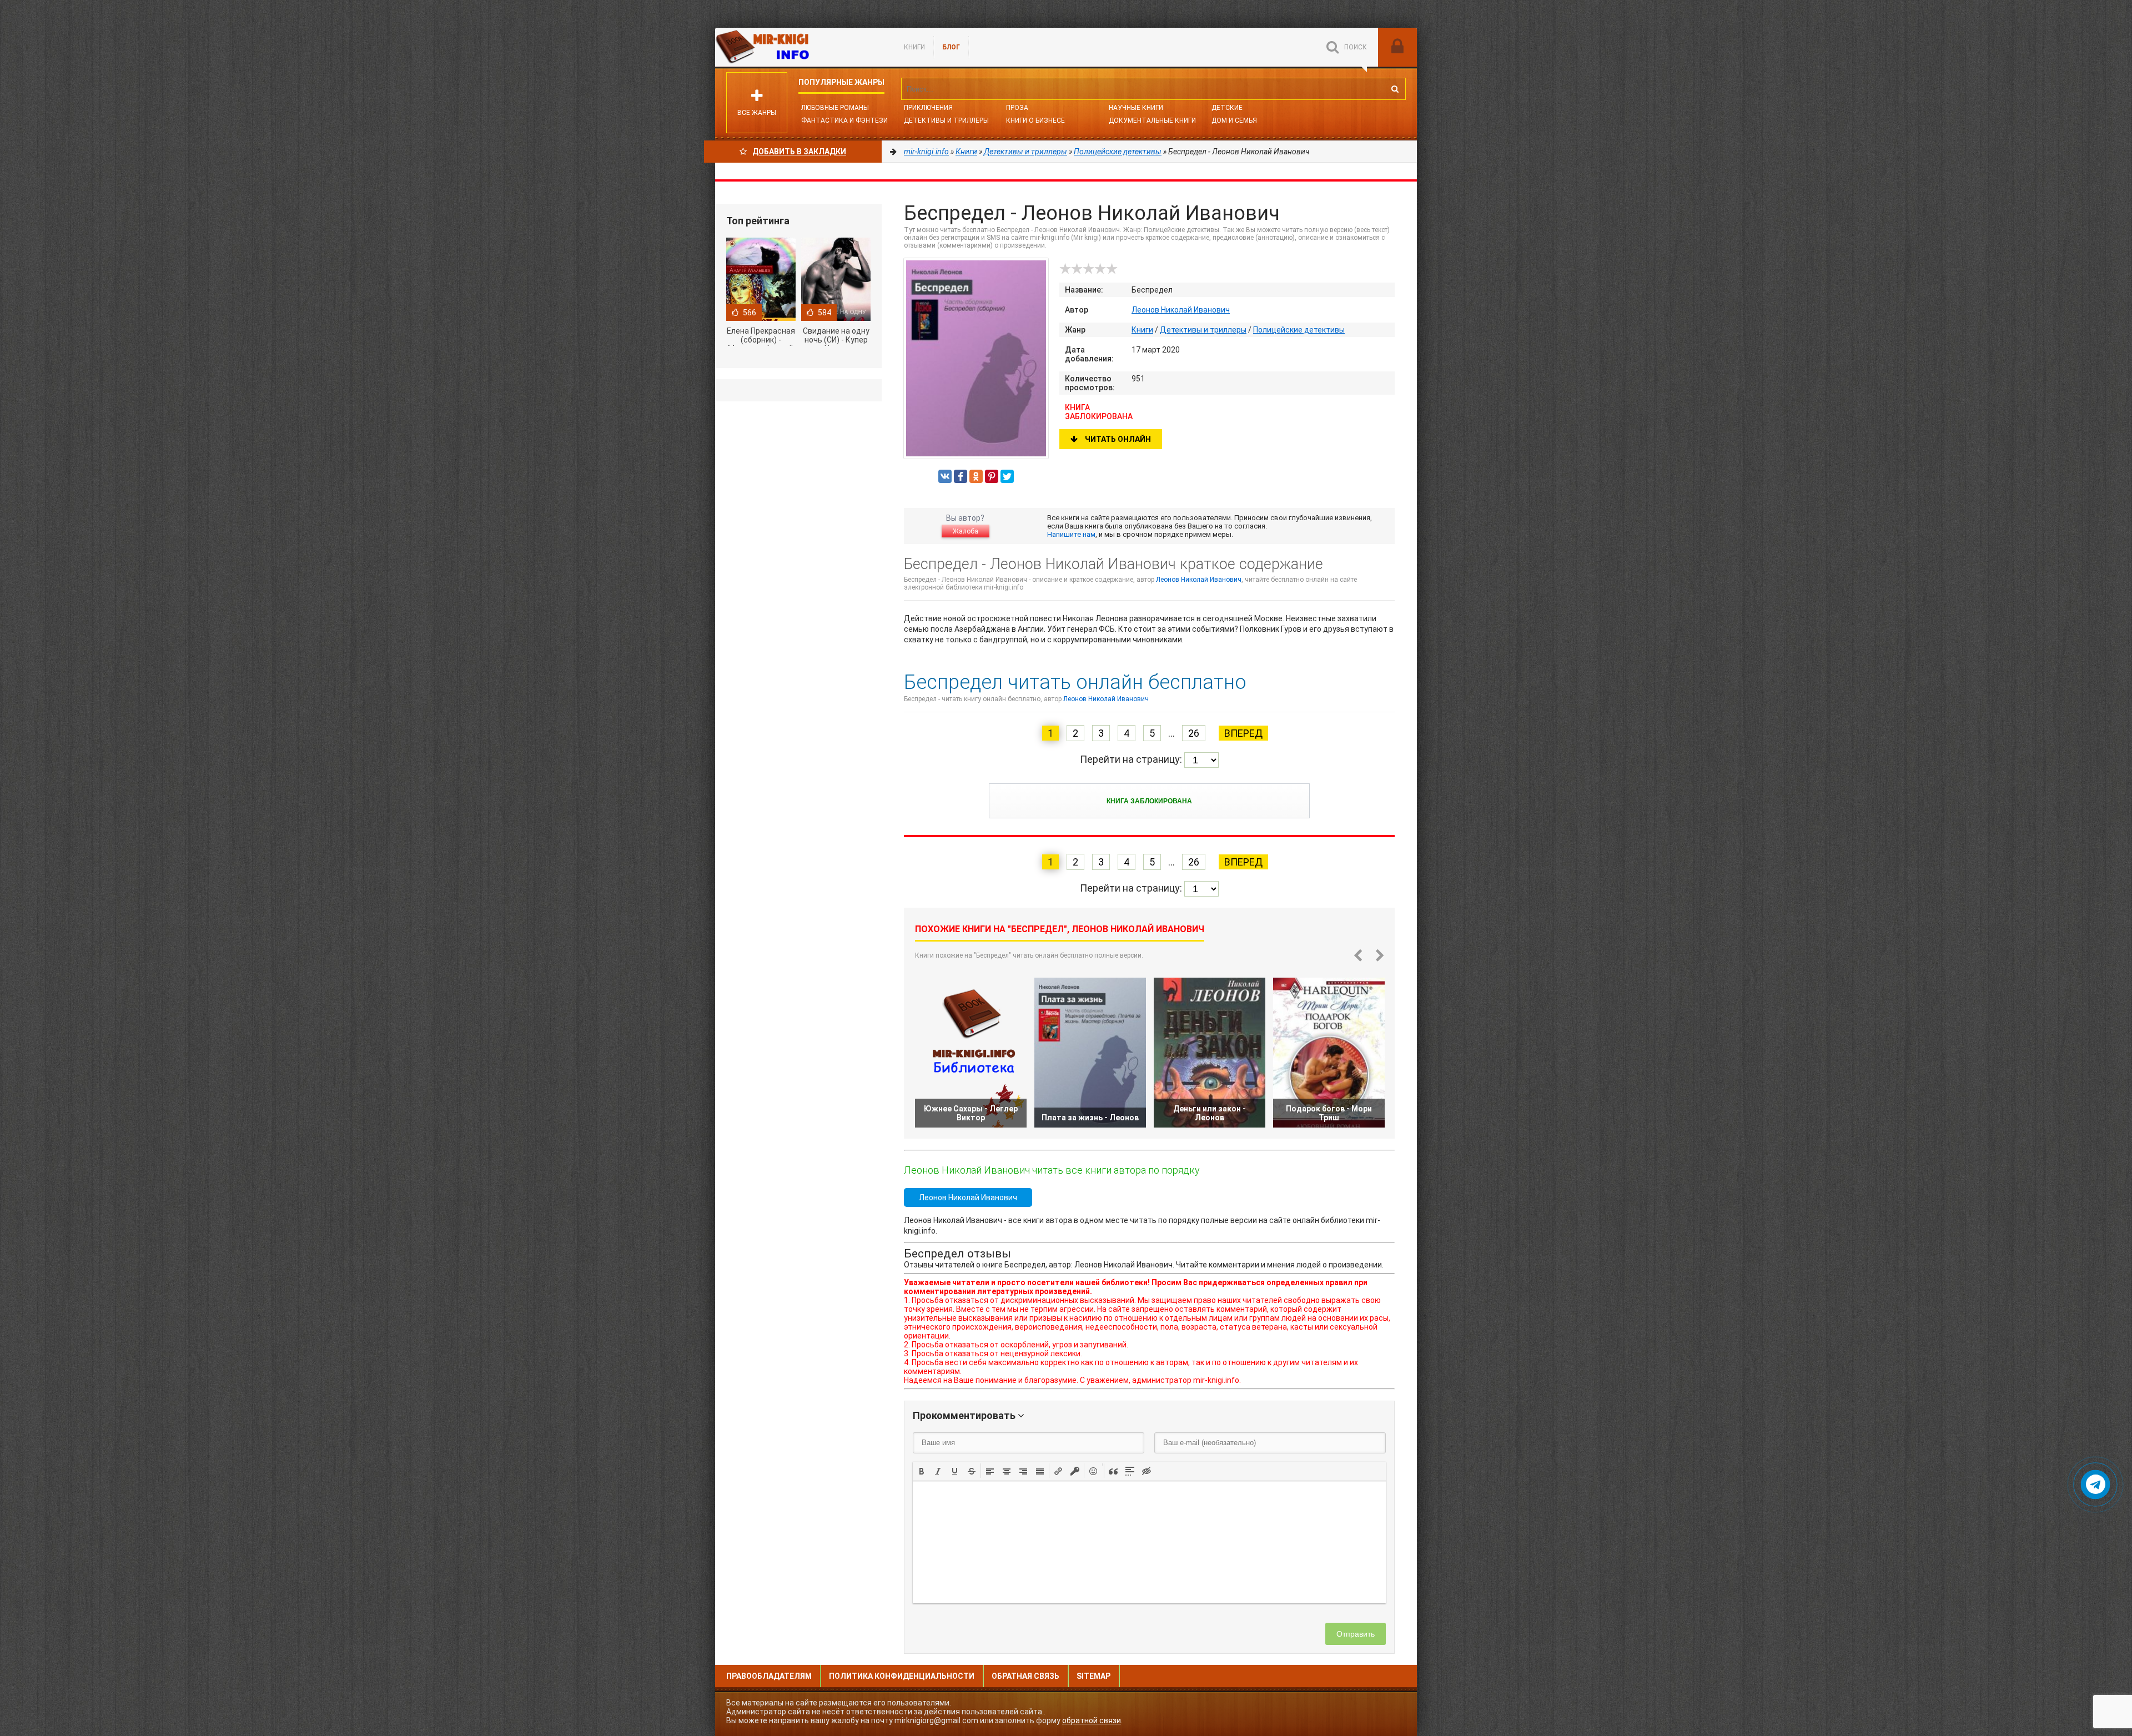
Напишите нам (1071, 534)
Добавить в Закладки (799, 152)
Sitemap (1093, 1676)
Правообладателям (769, 1676)
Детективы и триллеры (1203, 330)
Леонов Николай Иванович (1181, 310)
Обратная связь (1025, 1676)
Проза (1017, 108)
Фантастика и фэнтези (844, 120)
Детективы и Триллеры (946, 120)
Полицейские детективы (1299, 330)
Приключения (928, 108)
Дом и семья (1234, 120)
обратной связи (1092, 1720)
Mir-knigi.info (798, 47)
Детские (1227, 108)
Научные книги (1136, 108)
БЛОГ (951, 47)
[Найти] (1395, 89)
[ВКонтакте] (945, 476)
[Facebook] (961, 476)
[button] (922, 1471)
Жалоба (966, 531)
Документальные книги (1152, 120)
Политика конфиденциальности (902, 1676)
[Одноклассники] (976, 476)
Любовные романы (835, 108)
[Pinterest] (992, 476)
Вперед (1243, 733)
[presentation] (922, 1470)
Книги (914, 47)
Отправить (1356, 1634)
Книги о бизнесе (1035, 120)
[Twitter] (1007, 476)
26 (1194, 733)
